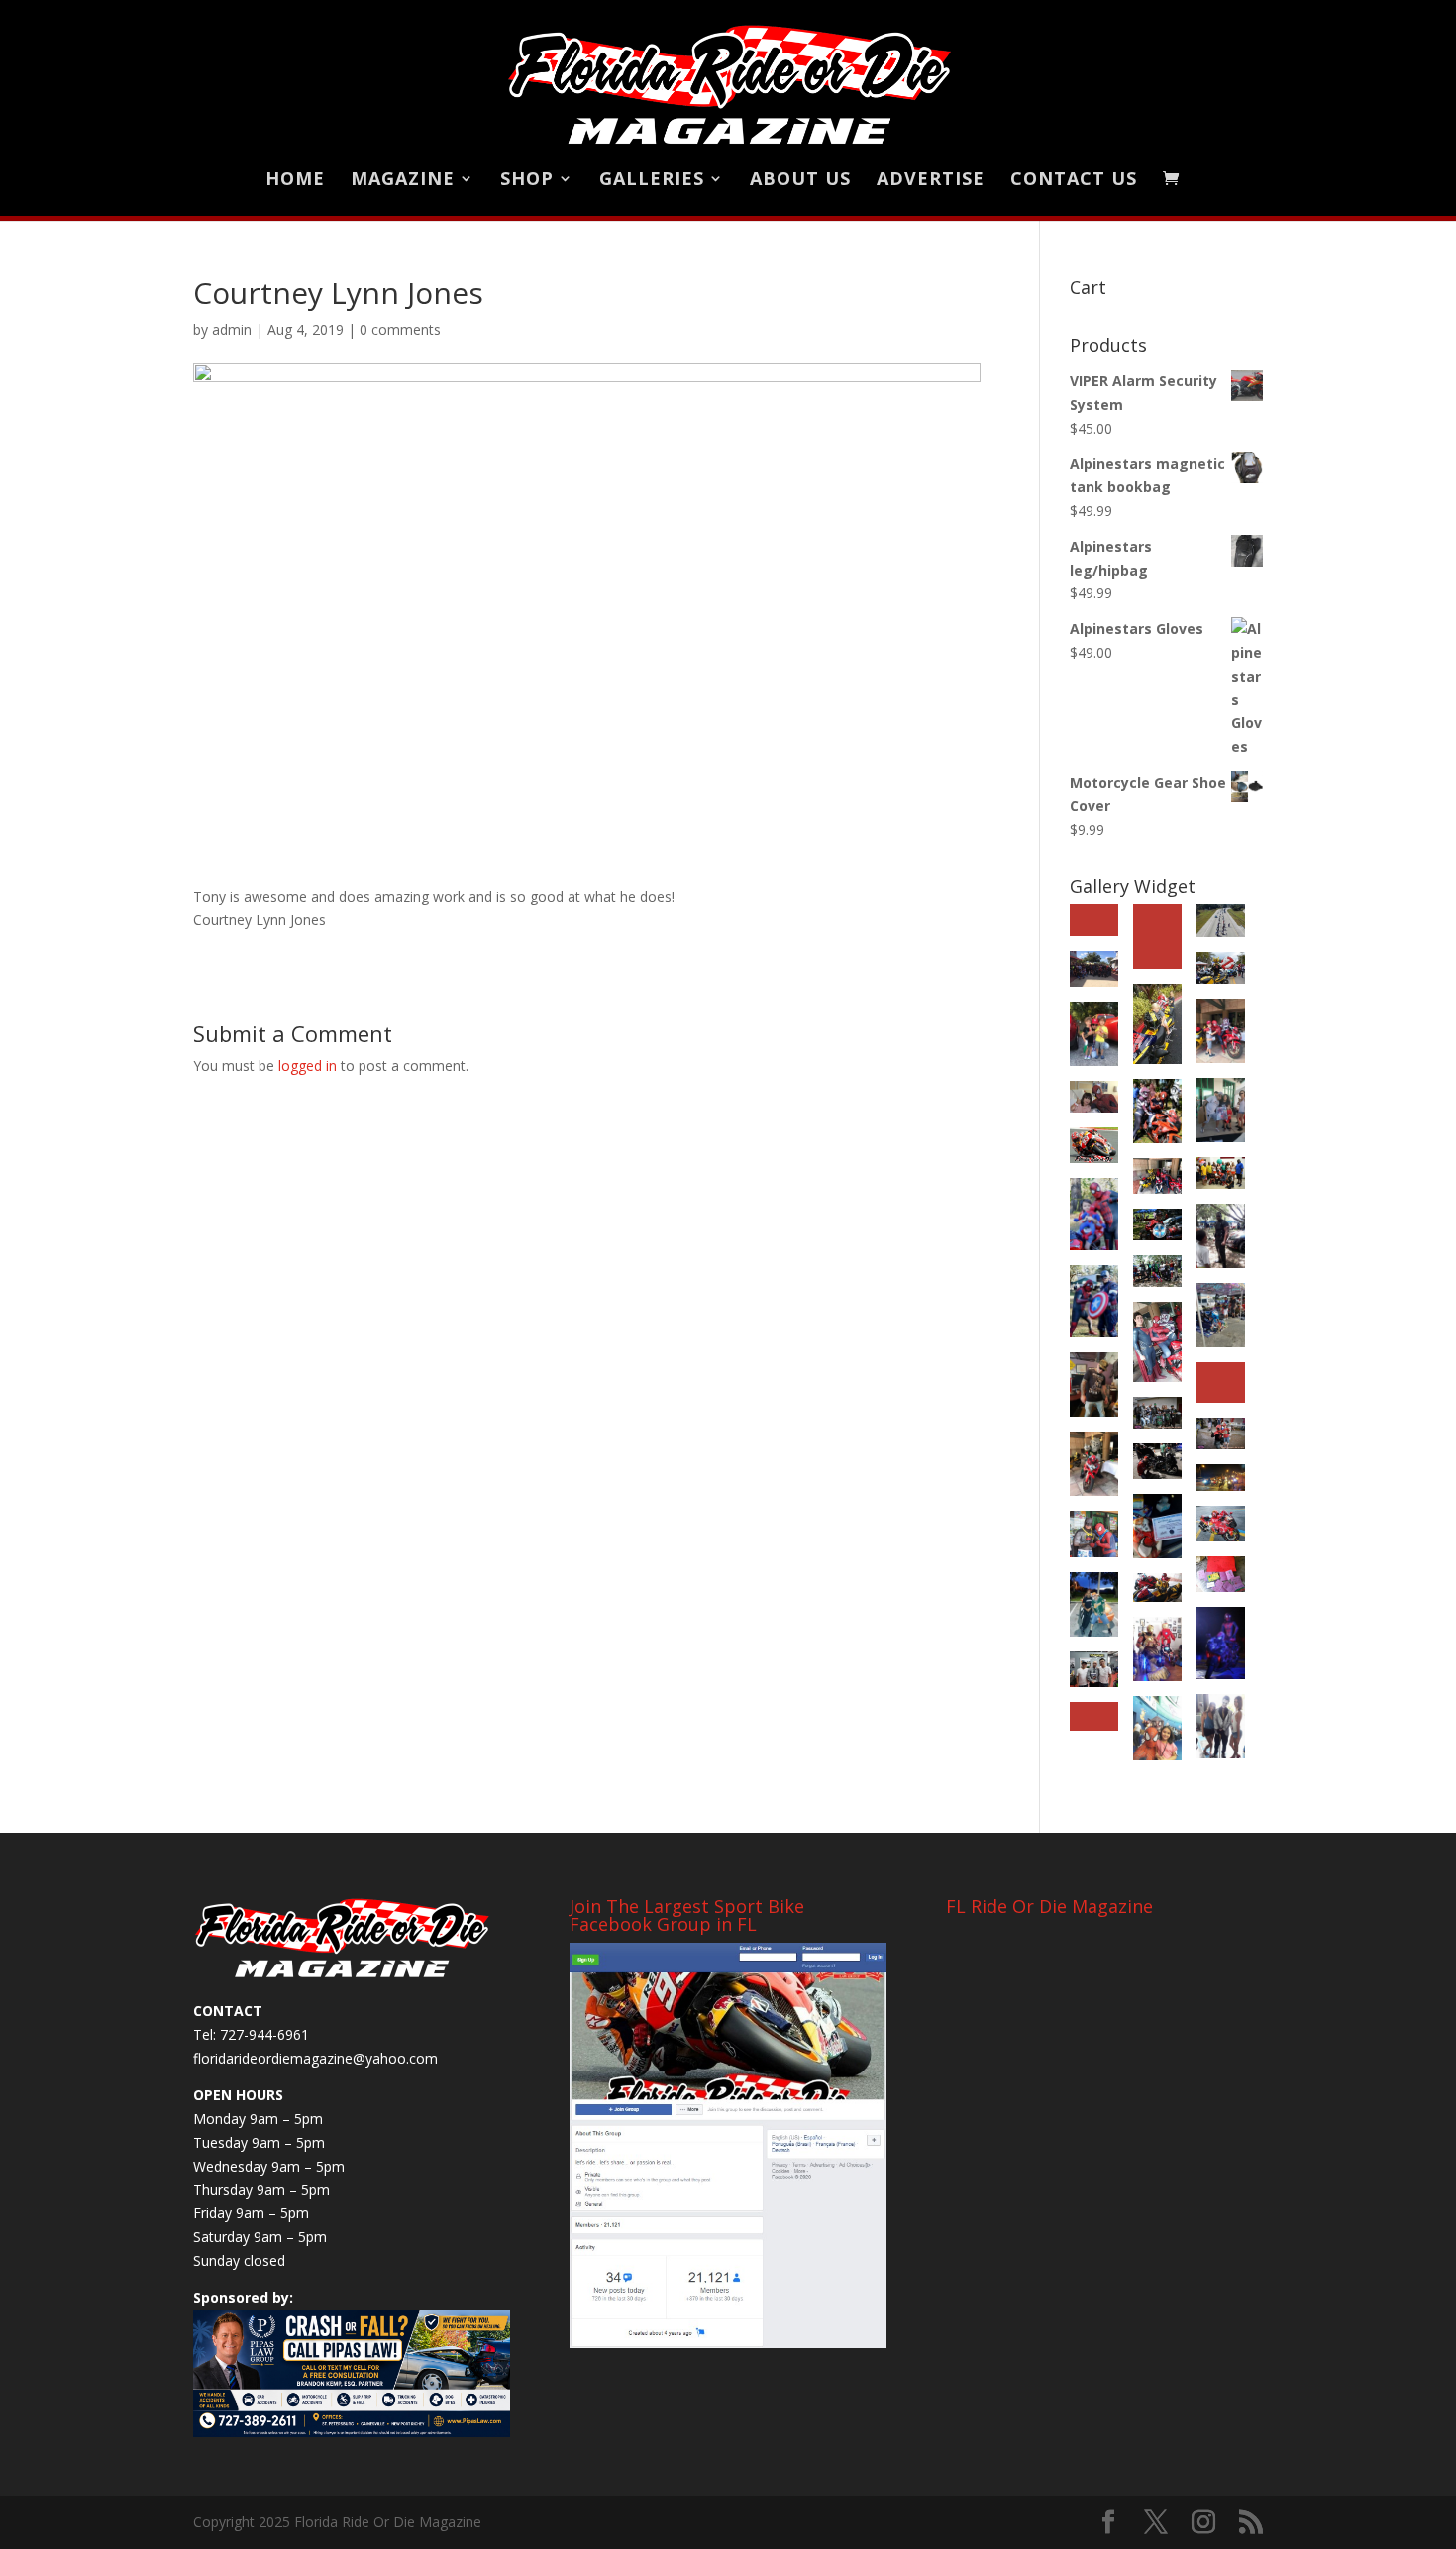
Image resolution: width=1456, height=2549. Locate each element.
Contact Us (1074, 181)
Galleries (652, 181)
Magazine (403, 181)
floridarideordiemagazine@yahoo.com (315, 2058)
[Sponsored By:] (352, 2374)
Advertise (931, 181)
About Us (800, 181)
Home (295, 181)
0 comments (400, 329)
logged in (308, 1065)
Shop (527, 181)
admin (232, 329)
